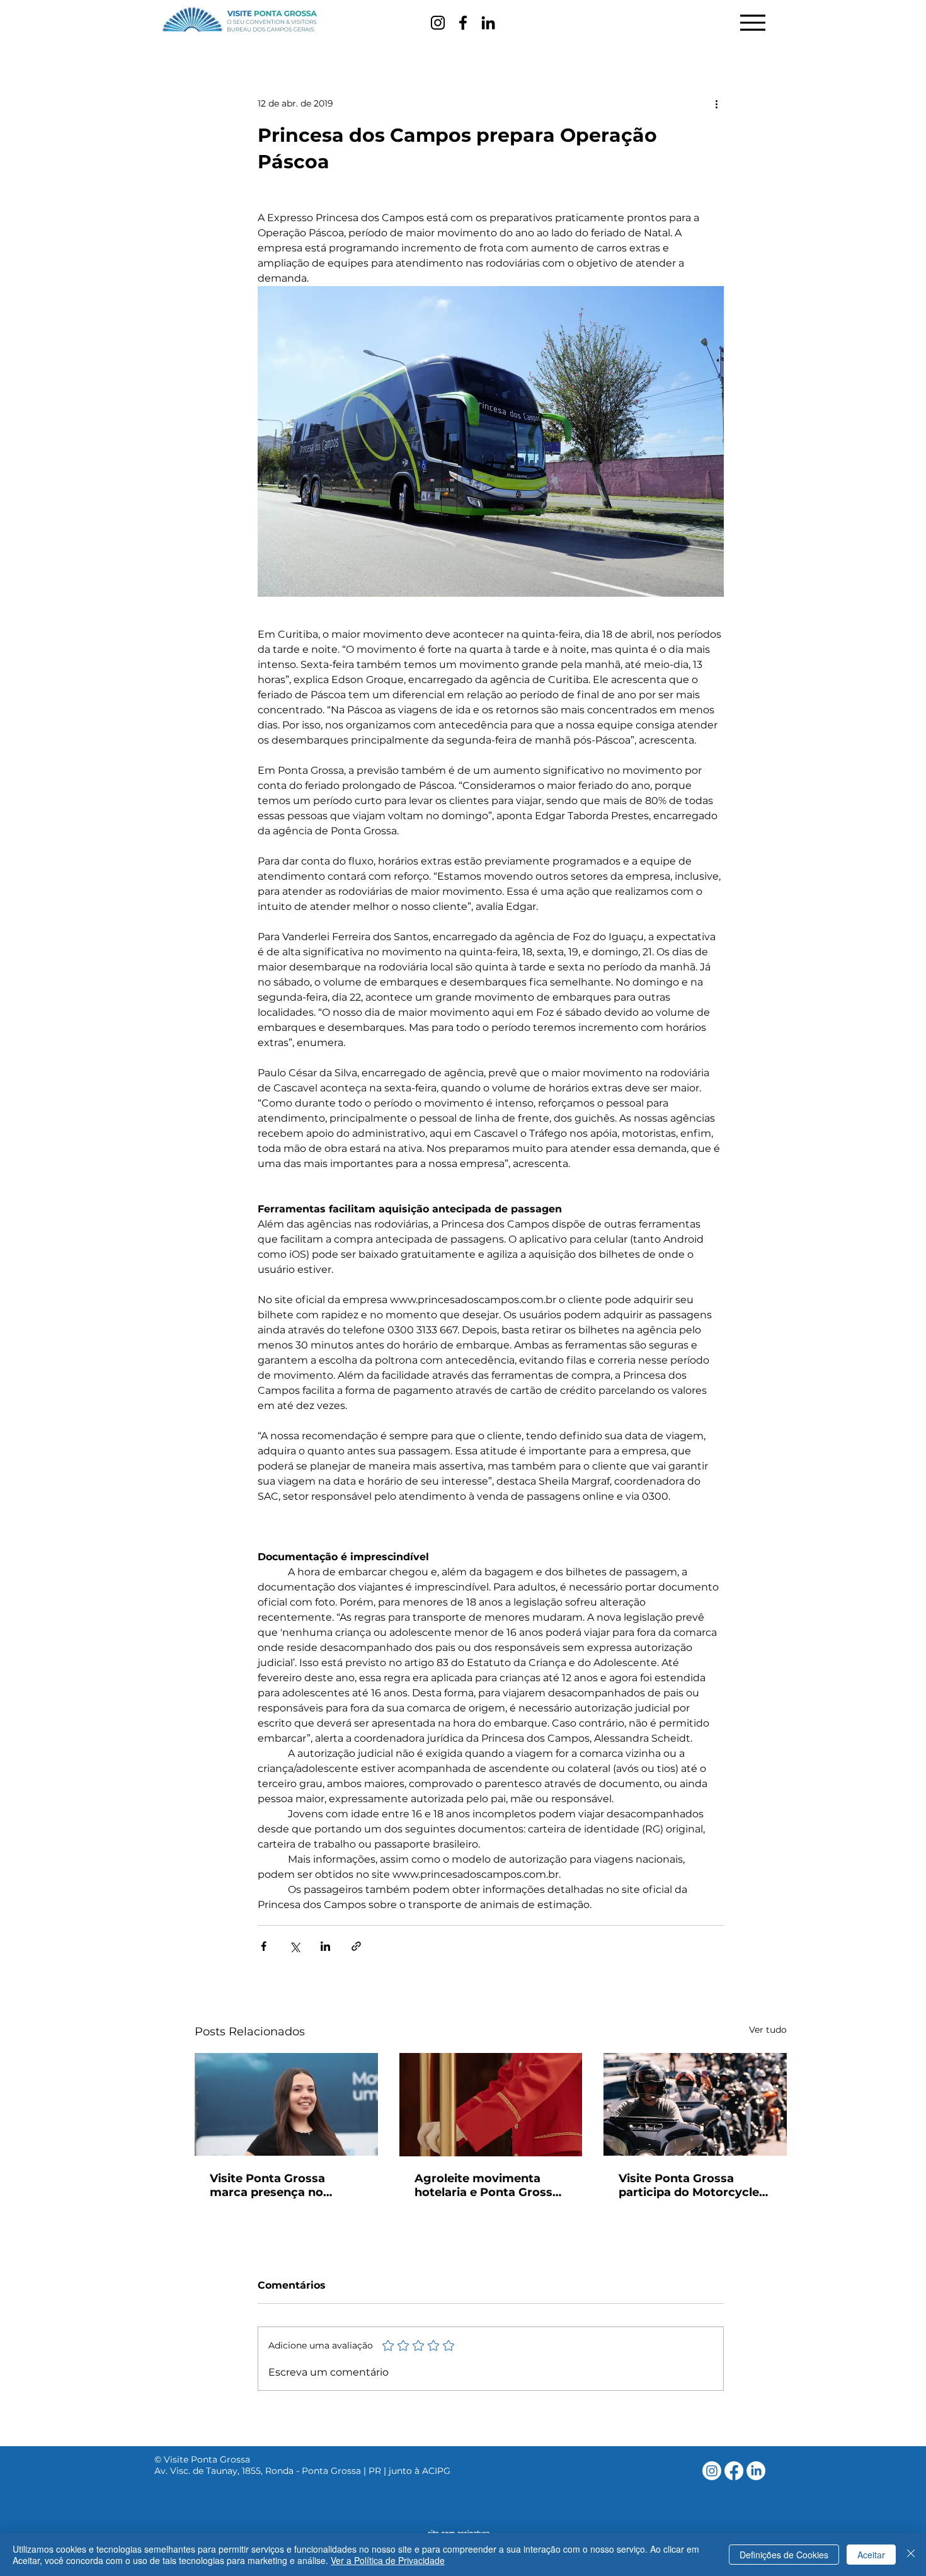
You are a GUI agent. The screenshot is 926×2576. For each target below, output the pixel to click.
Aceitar (871, 2555)
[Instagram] (438, 23)
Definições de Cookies (784, 2555)
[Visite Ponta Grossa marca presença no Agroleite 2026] (286, 2104)
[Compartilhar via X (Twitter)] (294, 1946)
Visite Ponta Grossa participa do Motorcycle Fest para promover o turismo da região (689, 2185)
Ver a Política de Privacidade (388, 2560)
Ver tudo (768, 2030)
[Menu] (752, 22)
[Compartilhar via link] (356, 1946)
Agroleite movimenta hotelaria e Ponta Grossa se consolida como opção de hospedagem (489, 2185)
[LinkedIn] (488, 23)
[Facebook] (463, 23)
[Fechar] (911, 2555)
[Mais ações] (716, 103)
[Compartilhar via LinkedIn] (325, 1946)
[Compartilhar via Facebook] (264, 1946)
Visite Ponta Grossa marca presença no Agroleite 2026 (267, 2185)
